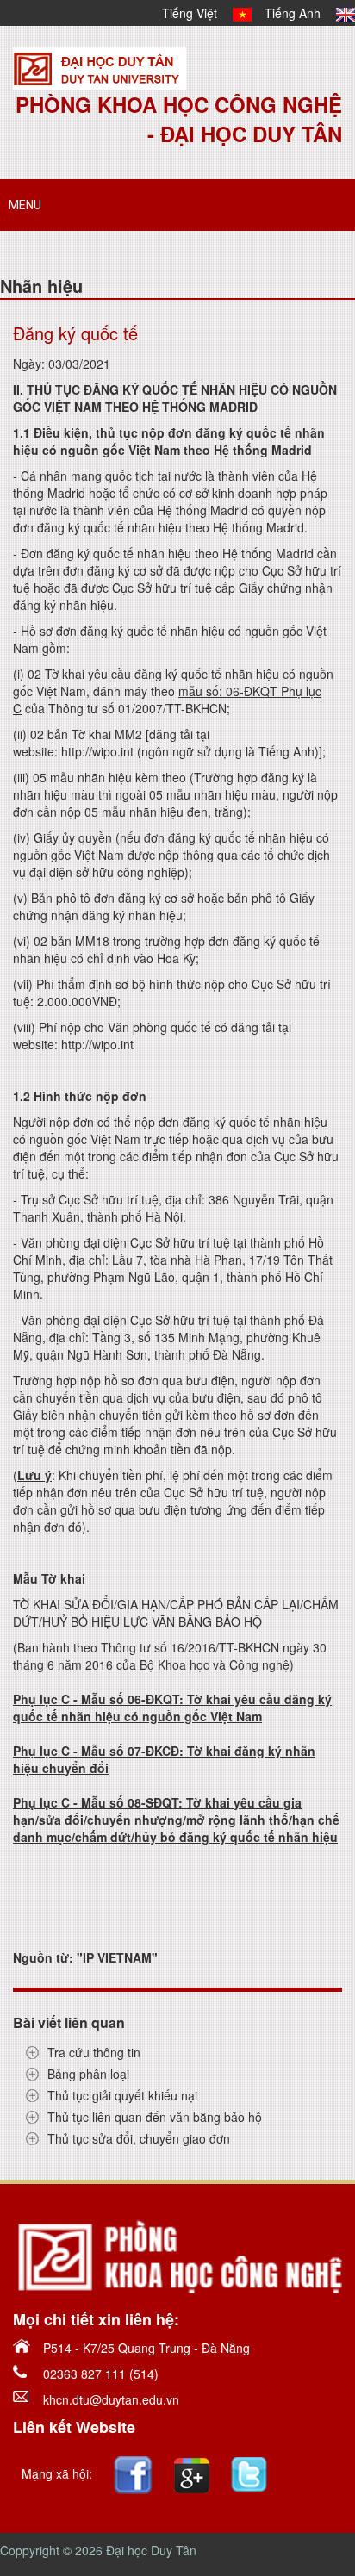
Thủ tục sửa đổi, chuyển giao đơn (139, 2138)
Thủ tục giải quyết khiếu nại (122, 2095)
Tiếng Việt (197, 13)
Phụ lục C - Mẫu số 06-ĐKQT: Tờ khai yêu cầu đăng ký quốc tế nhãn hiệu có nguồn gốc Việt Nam (172, 1708)
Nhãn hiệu (41, 286)
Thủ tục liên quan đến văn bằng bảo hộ (155, 2117)
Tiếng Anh (300, 13)
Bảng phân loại (88, 2074)
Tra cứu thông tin (94, 2052)
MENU (25, 205)
